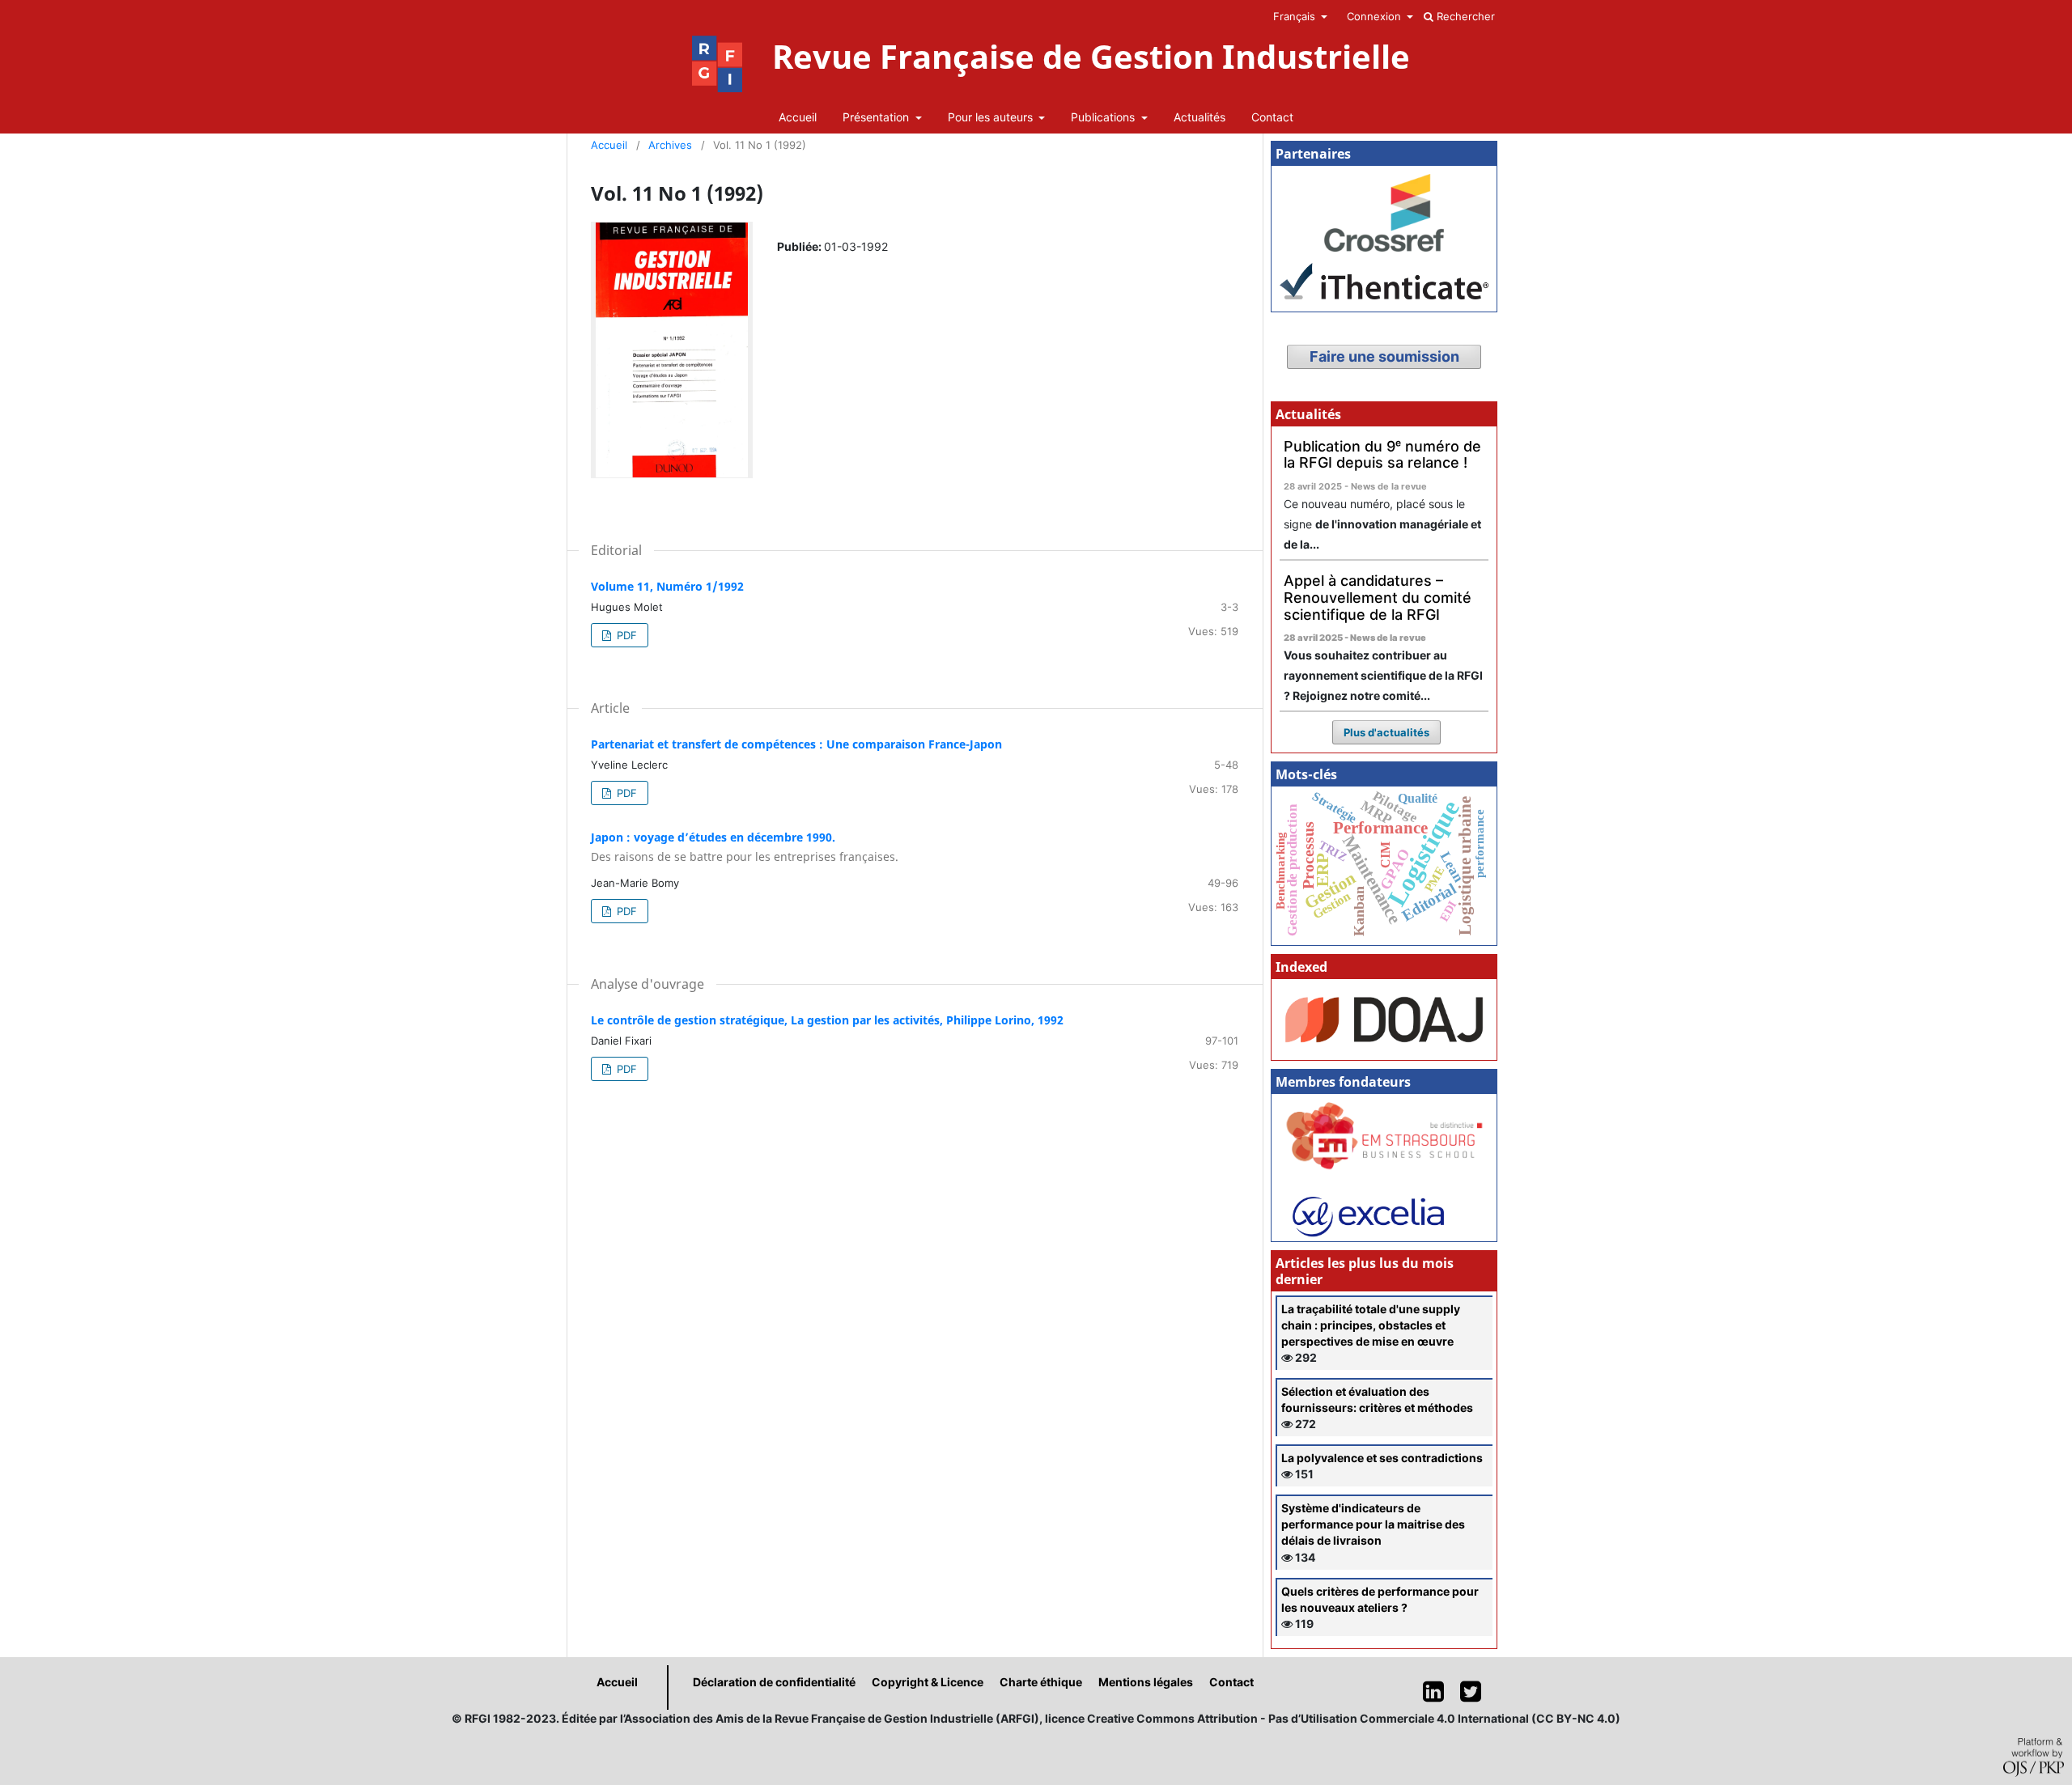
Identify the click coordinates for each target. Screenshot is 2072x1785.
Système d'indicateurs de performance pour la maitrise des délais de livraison (1373, 1524)
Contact (1272, 117)
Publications (1104, 117)
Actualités (1199, 117)
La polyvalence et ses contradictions (1382, 1458)
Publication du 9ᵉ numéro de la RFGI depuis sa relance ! (1382, 455)
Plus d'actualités (1386, 732)
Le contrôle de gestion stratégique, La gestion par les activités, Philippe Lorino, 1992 (827, 1020)
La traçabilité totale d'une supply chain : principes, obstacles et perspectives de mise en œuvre (1371, 1325)
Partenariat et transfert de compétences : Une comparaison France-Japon (796, 744)
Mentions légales (1146, 1682)
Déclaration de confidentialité (774, 1682)
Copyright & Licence (928, 1682)
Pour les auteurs (992, 117)
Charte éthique (1041, 1682)
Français (1296, 16)
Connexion (1376, 16)
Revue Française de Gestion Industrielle (1091, 57)
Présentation (877, 117)
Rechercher (1464, 16)
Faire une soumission (1384, 356)
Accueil (798, 117)
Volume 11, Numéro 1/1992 (667, 586)
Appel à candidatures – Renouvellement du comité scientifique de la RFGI (1378, 597)
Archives (670, 145)
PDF (625, 635)
